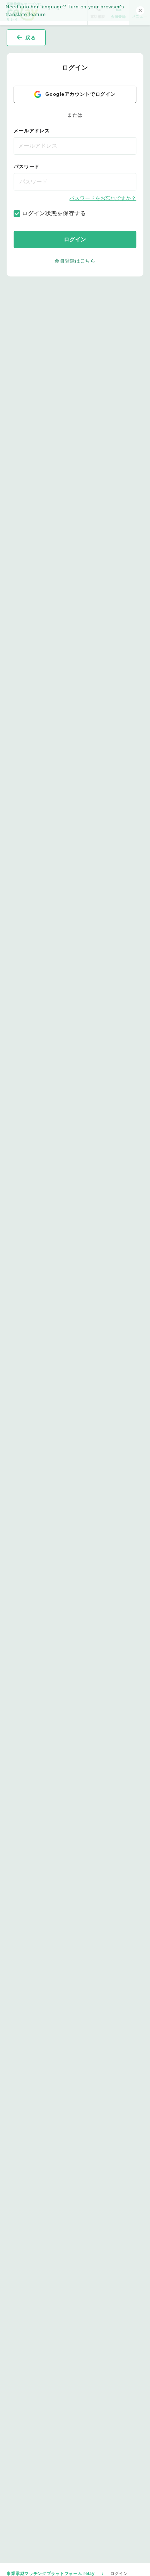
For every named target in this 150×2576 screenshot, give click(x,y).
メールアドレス (32, 131)
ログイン (75, 239)
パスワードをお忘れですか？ (103, 198)
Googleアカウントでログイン (80, 94)
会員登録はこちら (75, 261)
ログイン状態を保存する (53, 213)
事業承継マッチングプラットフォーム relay (51, 2574)
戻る (31, 38)
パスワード (27, 166)
